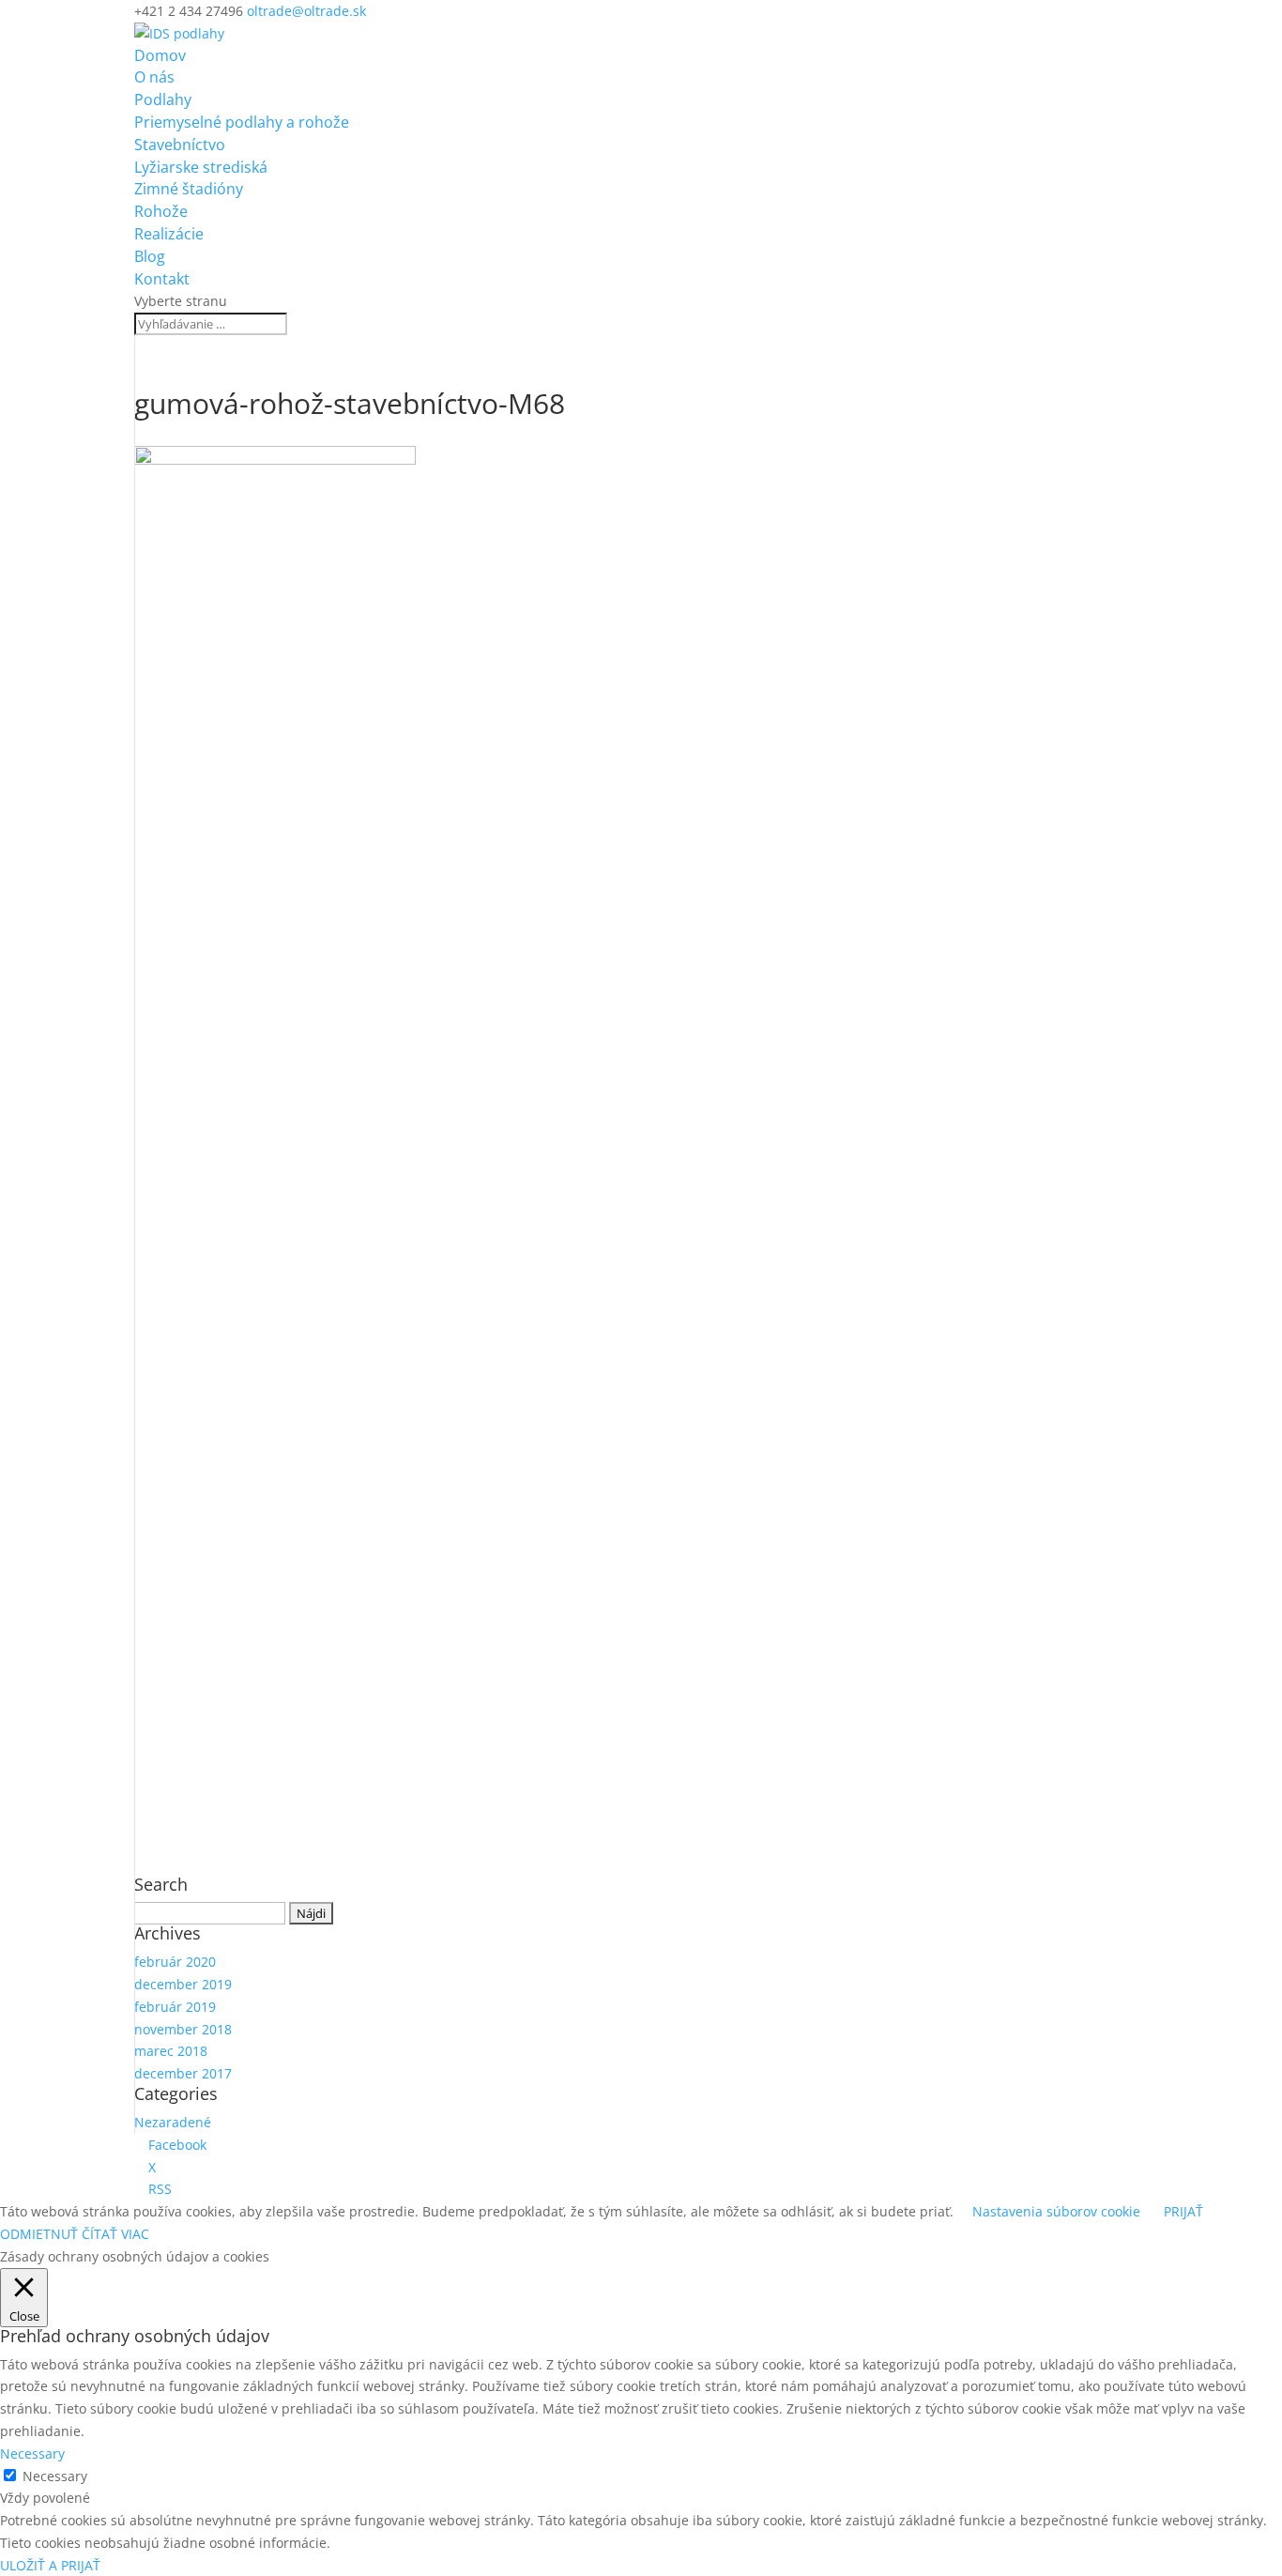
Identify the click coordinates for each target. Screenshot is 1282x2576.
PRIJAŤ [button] (1183, 2211)
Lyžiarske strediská (201, 167)
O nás (154, 77)
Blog (150, 256)
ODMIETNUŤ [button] (39, 2234)
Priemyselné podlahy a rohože (242, 122)
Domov (160, 55)
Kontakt (162, 279)
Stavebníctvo (180, 145)
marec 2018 (171, 2051)
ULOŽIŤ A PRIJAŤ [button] (50, 2565)
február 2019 (175, 2007)
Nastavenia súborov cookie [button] (1056, 2211)
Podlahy (163, 100)
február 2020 (175, 1962)
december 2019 (183, 1984)
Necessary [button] (32, 2453)
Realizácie (169, 234)
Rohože (161, 211)
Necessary (55, 2476)
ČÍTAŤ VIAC (115, 2234)
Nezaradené (173, 2122)
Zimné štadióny (189, 189)
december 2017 (183, 2073)
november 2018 (183, 2029)
